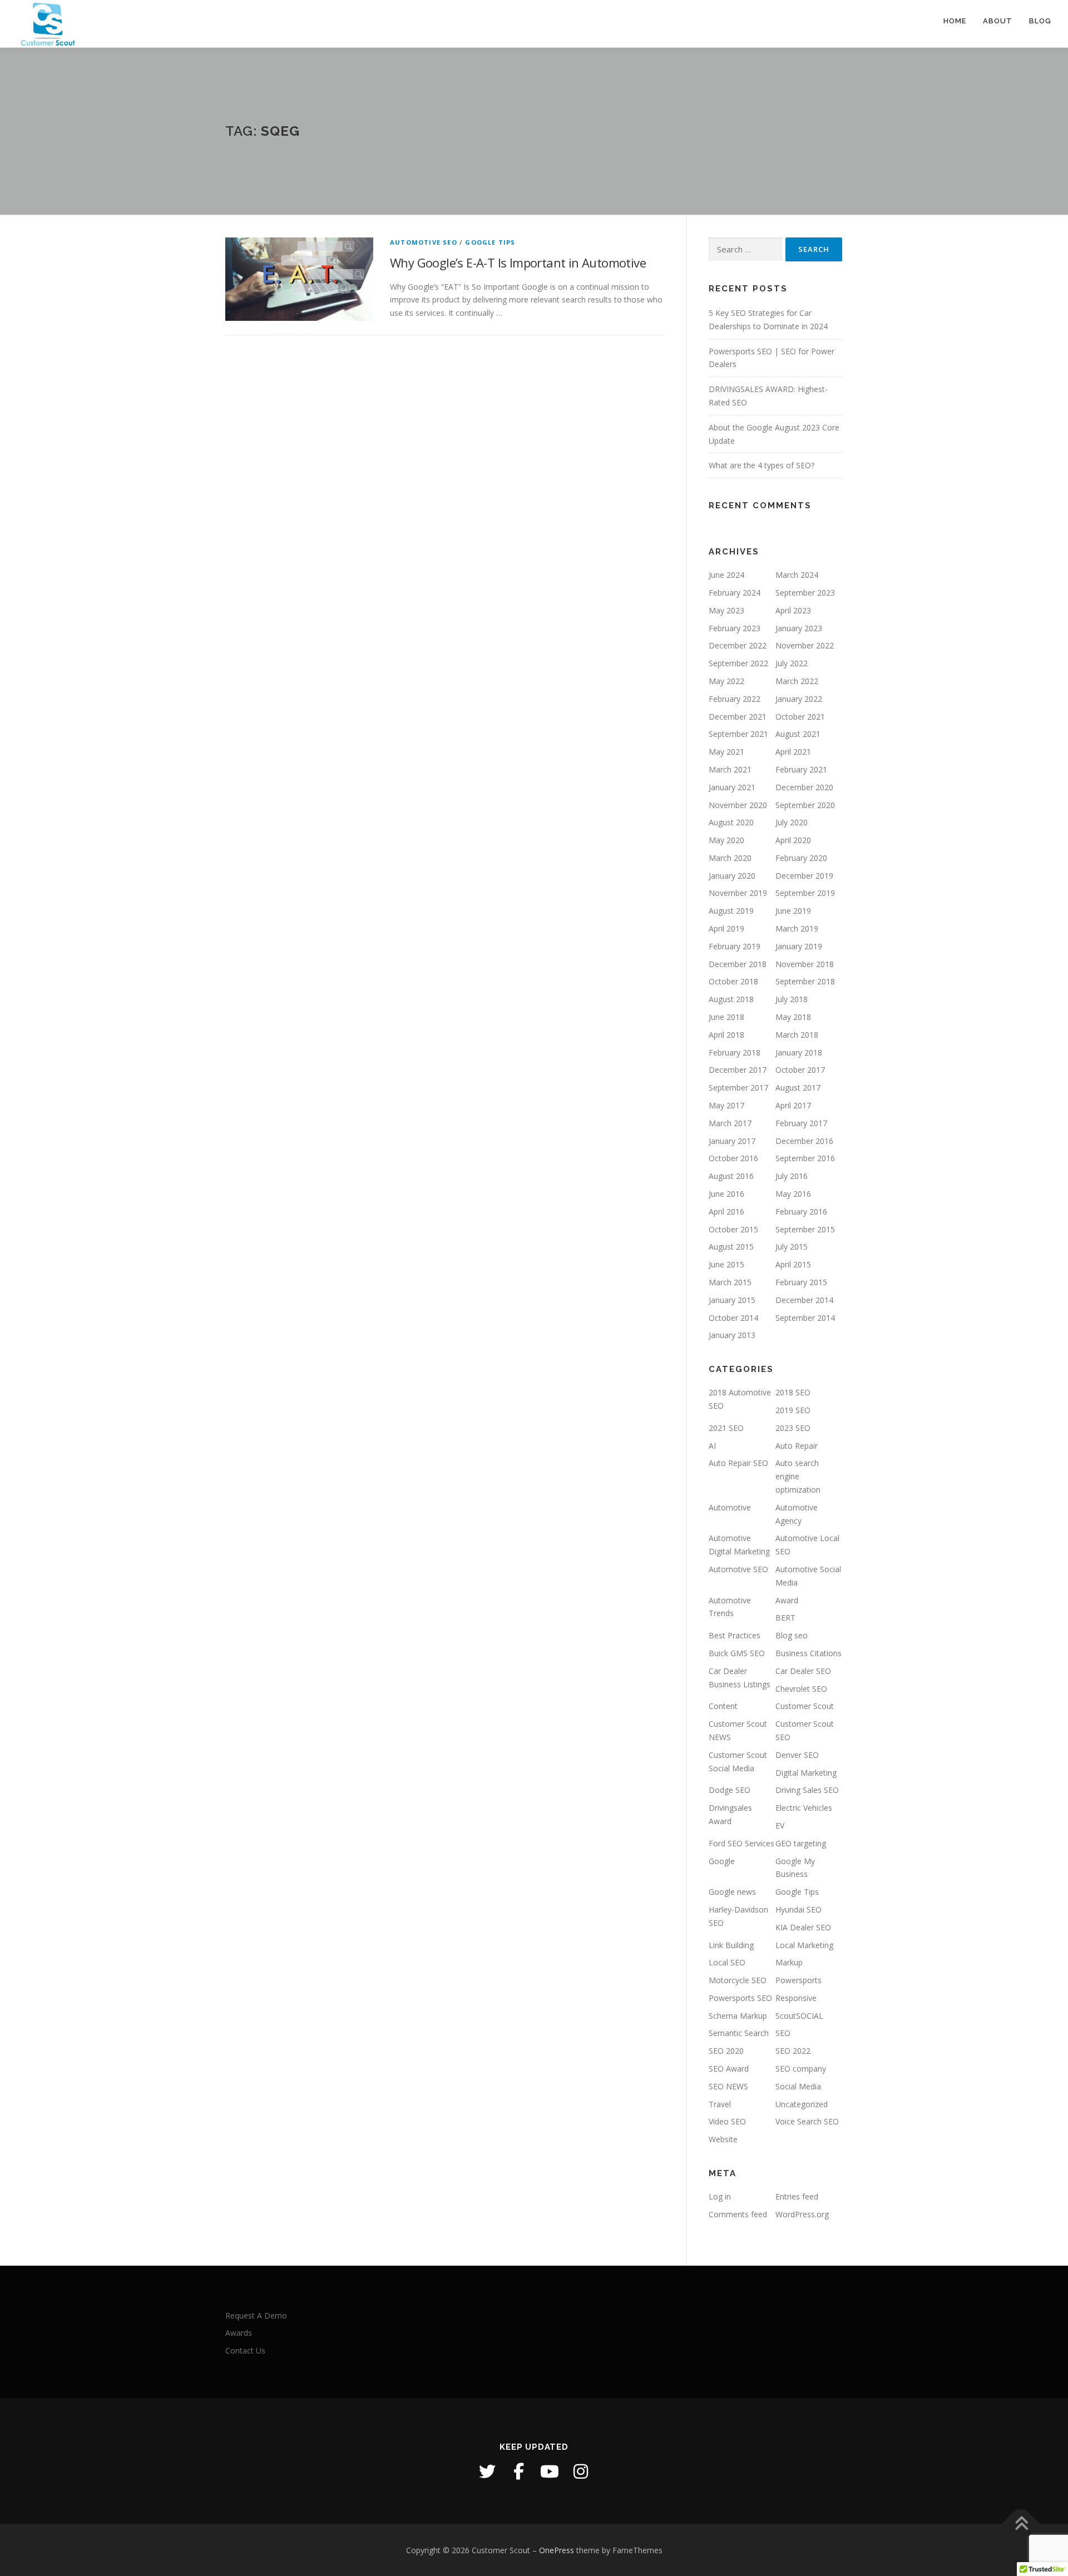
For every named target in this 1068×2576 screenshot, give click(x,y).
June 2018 (726, 1017)
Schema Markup (738, 2016)
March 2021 (730, 769)
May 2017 (726, 1105)
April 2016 (726, 1212)
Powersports (798, 1980)
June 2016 (726, 1194)
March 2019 (797, 928)
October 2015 (733, 1229)
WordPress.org (802, 2214)
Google (722, 1861)
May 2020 (726, 840)
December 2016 (804, 1141)
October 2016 (733, 1158)
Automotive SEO (424, 242)
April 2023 (793, 610)
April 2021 (793, 752)
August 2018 (731, 999)
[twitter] (487, 2471)
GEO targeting (801, 1843)
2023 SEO (793, 1428)
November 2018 (805, 964)
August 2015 (731, 1247)
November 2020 (738, 805)
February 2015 (801, 1282)
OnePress (557, 2550)
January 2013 (732, 1335)
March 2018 (797, 1035)
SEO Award (729, 2069)
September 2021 (738, 734)
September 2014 (805, 1318)
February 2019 (735, 946)
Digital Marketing (806, 1773)
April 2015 (793, 1264)
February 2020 (801, 858)
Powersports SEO (740, 1998)
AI (712, 1446)
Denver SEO (797, 1755)
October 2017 (800, 1070)
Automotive (730, 1507)
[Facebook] (518, 2471)
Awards (239, 2333)
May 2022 (726, 681)
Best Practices (735, 1635)
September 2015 (805, 1229)
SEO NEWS (728, 2086)
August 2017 (798, 1088)
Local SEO (727, 1962)
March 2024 (797, 575)
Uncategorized (802, 2104)
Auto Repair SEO (738, 1463)
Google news (732, 1892)
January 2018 (799, 1052)
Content (723, 1706)
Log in (720, 2196)
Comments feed (738, 2214)
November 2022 (805, 645)
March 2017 (730, 1123)
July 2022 (792, 663)
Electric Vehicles (804, 1808)
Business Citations (809, 1653)
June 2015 (726, 1264)
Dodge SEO (730, 1790)
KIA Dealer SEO (803, 1927)
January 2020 (732, 876)
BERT (785, 1618)
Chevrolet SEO (801, 1689)
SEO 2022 (793, 2051)
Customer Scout (805, 1706)
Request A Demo (256, 2315)
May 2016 (793, 1194)
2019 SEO (793, 1410)
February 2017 (801, 1123)
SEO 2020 (726, 2051)
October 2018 (733, 981)
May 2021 (726, 752)
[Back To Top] (1021, 2524)
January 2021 (732, 787)
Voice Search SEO (807, 2121)
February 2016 (801, 1212)
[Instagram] (581, 2471)
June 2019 (793, 911)
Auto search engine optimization (798, 1476)
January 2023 (799, 628)
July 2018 (792, 999)
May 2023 (726, 610)
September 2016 (805, 1158)
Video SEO (727, 2121)
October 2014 (733, 1318)
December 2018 (738, 964)
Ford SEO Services (741, 1843)
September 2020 (805, 805)
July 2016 (792, 1176)
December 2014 (804, 1300)
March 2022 (797, 681)
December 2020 (804, 787)
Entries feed (797, 2196)
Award (787, 1600)
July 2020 (792, 822)
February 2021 (801, 769)
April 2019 (726, 928)
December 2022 (738, 645)
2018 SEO (793, 1392)
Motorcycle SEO (738, 1980)
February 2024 (735, 593)
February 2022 (735, 699)
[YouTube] (550, 2471)
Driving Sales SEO (807, 1790)
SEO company (801, 2069)
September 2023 (805, 593)
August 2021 (798, 734)
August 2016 (731, 1176)
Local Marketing (804, 1945)
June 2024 (726, 575)
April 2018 (726, 1035)
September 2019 (805, 893)
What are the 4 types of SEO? (762, 465)
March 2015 (730, 1282)
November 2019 (738, 893)
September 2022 (738, 663)
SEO (783, 2033)
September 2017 (738, 1088)
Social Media (798, 2086)
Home (955, 21)
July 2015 (792, 1247)
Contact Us (245, 2350)
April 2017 (793, 1105)
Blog (1040, 21)
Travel (720, 2104)
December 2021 (738, 717)
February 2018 (735, 1052)
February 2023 (735, 628)
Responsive (796, 1998)
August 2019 (731, 911)
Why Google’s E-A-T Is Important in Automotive (518, 262)
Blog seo (792, 1635)
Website (723, 2139)
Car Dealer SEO (803, 1671)
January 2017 (732, 1141)
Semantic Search (739, 2033)
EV (780, 1826)
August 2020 (731, 822)
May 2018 (793, 1017)
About (998, 21)
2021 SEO (726, 1428)
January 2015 (732, 1300)
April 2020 (793, 840)
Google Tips (490, 242)
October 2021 (800, 717)
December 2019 (804, 876)
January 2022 (799, 699)
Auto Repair (797, 1446)
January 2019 (799, 946)
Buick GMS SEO (737, 1653)
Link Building (731, 1945)
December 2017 (738, 1070)
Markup (789, 1962)
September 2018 (805, 981)
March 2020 (730, 858)
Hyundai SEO (798, 1909)
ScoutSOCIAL (799, 2016)
